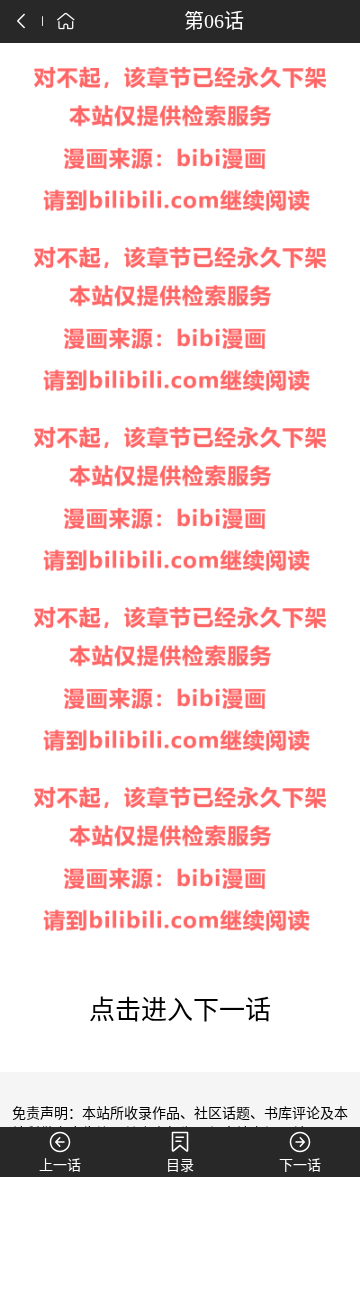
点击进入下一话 (180, 1010)
